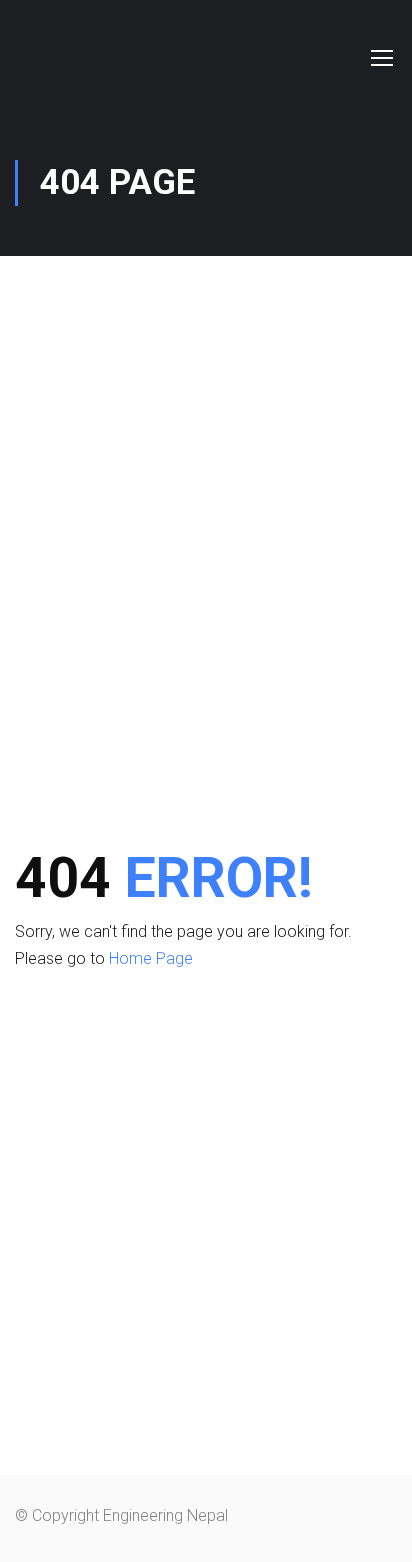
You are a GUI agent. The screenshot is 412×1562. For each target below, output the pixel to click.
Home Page (151, 958)
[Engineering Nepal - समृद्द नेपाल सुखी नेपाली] (67, 57)
